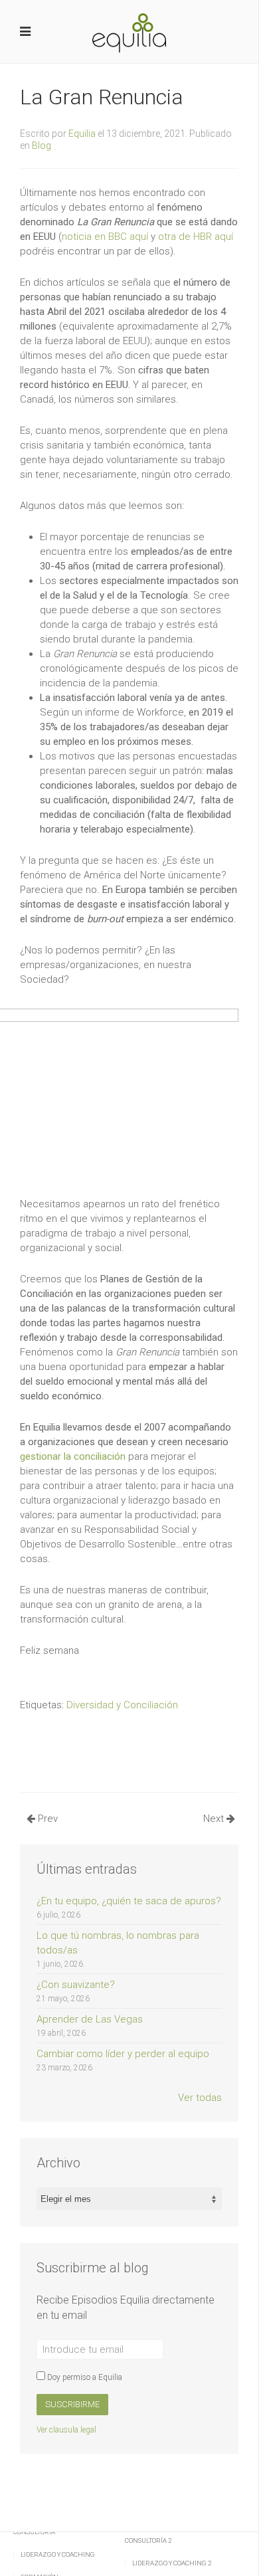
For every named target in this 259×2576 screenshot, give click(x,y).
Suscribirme (72, 2404)
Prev (46, 1819)
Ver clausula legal (66, 2430)
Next (215, 1819)
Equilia (82, 134)
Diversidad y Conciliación (122, 1705)
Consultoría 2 (148, 2540)
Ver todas (200, 2098)
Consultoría (34, 2532)
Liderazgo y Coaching (58, 2554)
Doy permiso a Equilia (84, 2377)
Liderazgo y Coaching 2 (172, 2563)
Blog (42, 146)
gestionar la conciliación (73, 1456)
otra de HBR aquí (196, 237)
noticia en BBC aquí (105, 237)
